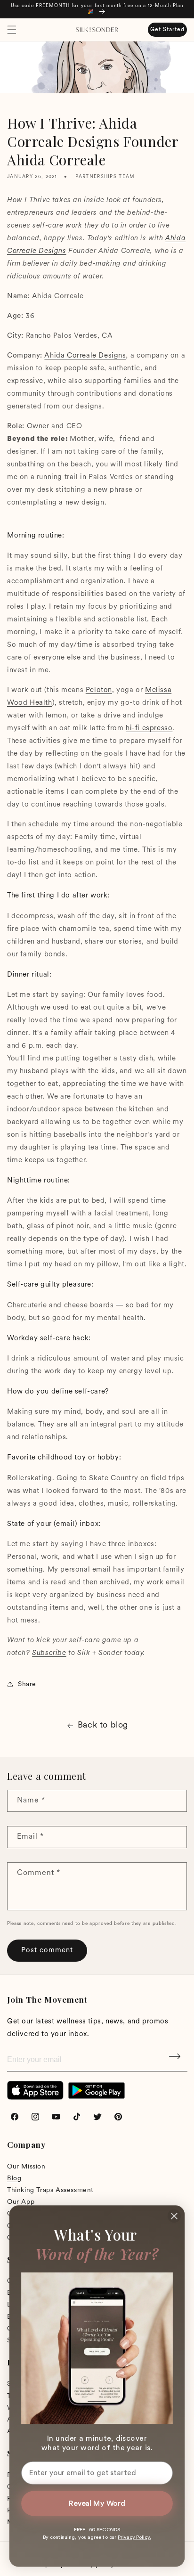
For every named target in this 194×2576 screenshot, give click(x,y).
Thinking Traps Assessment (50, 2190)
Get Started (167, 30)
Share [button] (27, 1684)
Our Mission (26, 2167)
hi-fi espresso (149, 729)
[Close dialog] (174, 2216)
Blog (14, 2179)
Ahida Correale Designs (85, 356)
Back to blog (103, 1726)
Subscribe (176, 2060)
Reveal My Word (97, 2503)
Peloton (99, 690)
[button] (12, 30)
